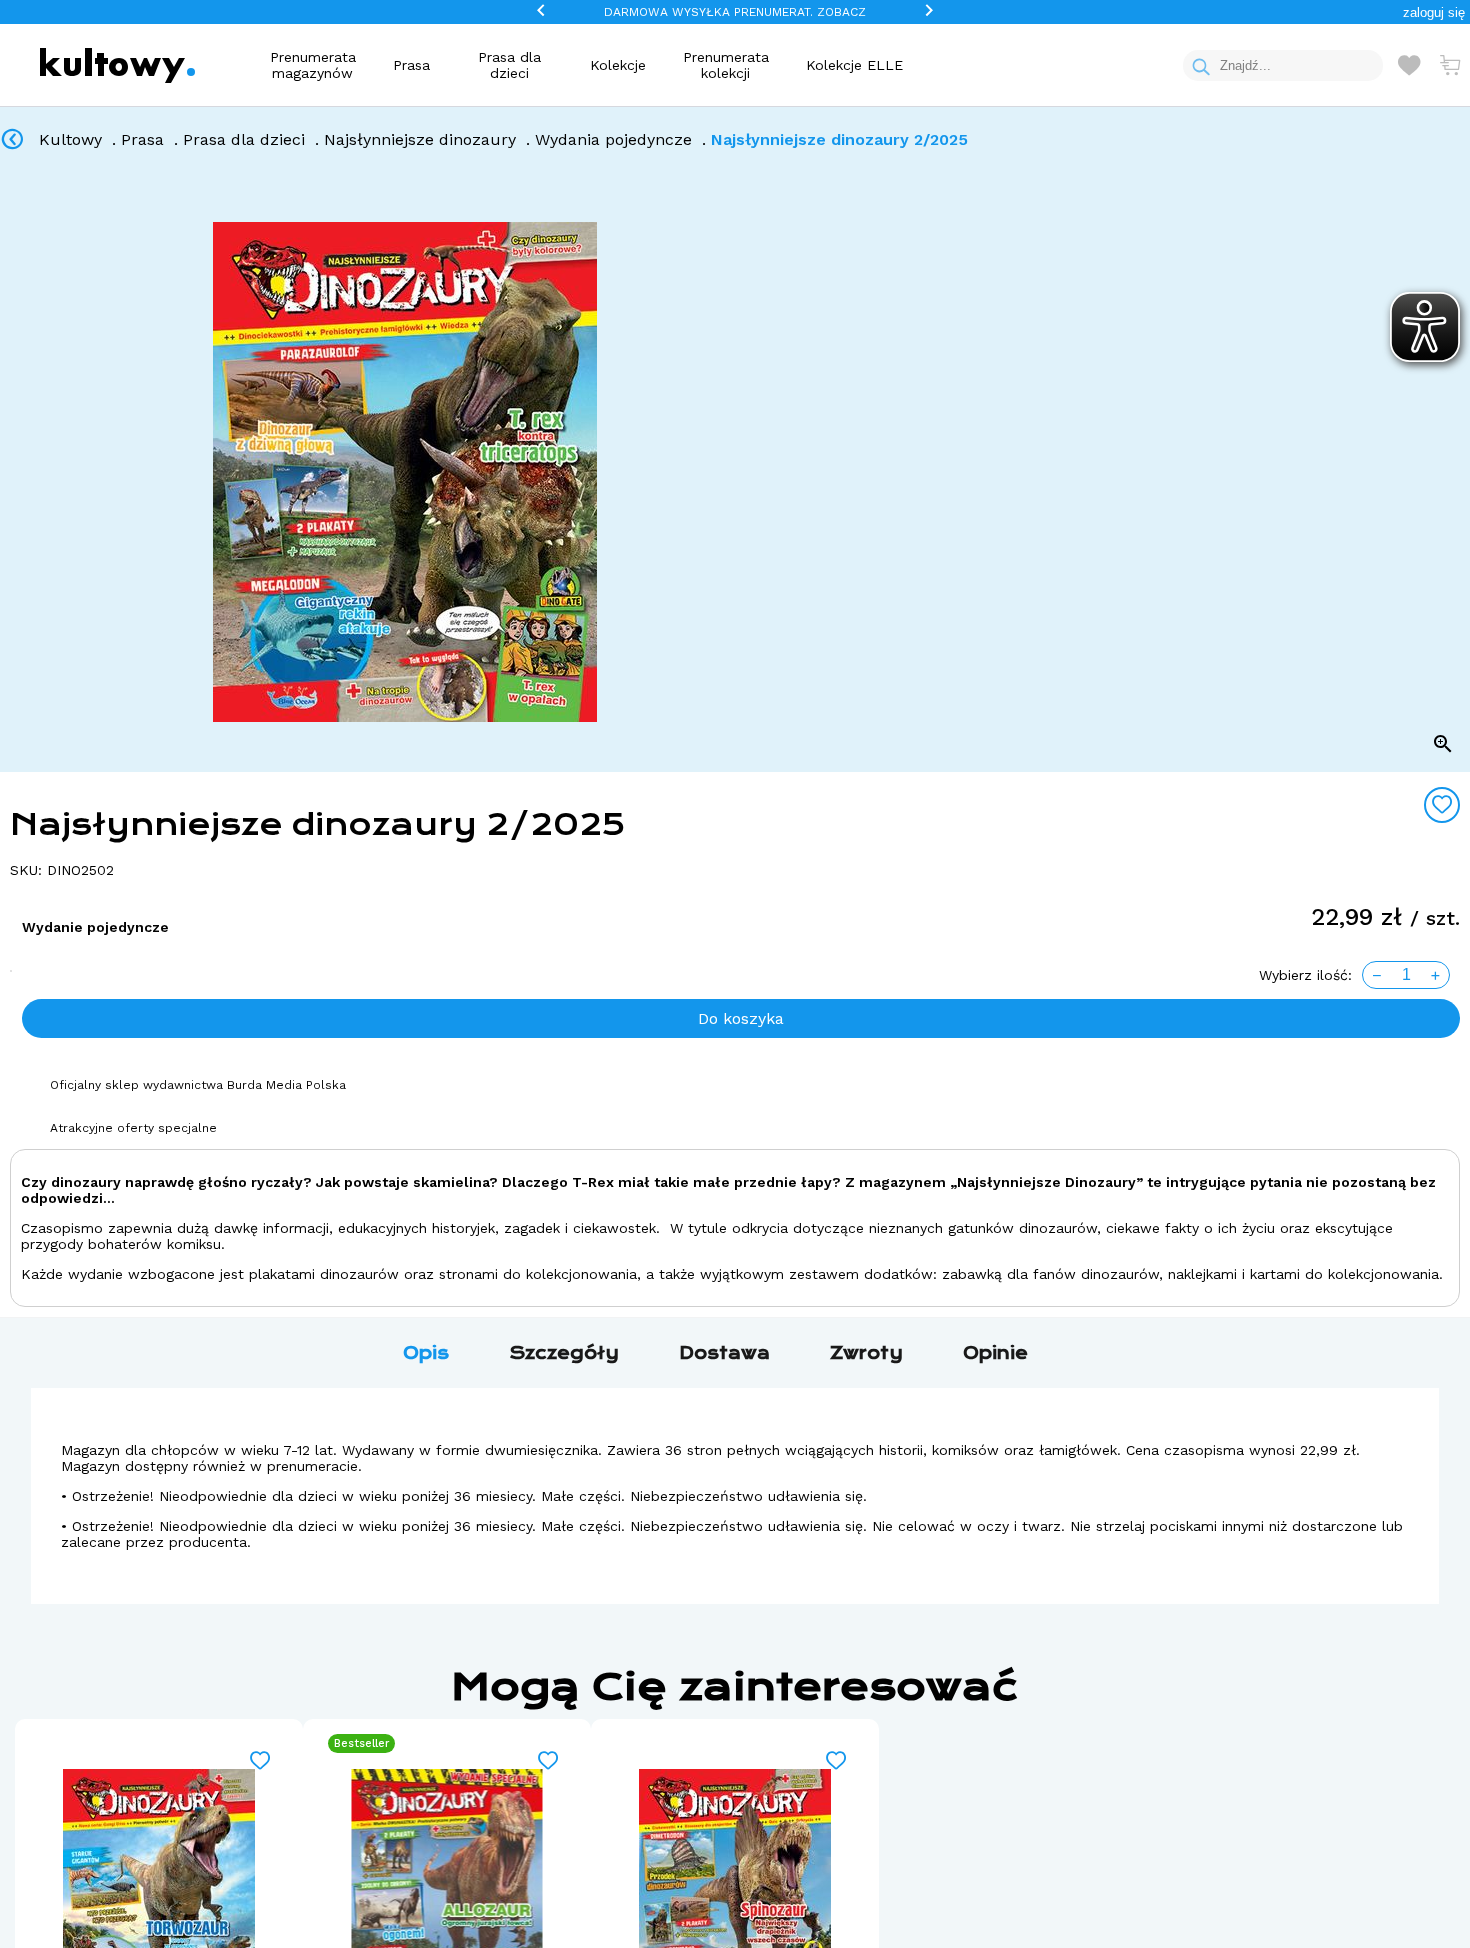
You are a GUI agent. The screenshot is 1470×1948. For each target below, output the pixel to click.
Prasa (411, 65)
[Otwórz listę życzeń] (1409, 65)
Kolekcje (618, 65)
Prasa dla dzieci (509, 65)
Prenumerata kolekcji (726, 65)
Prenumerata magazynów (313, 65)
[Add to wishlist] (1442, 805)
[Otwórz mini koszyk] (1450, 65)
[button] (1434, 12)
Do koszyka (741, 1018)
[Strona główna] (117, 65)
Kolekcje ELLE (854, 65)
